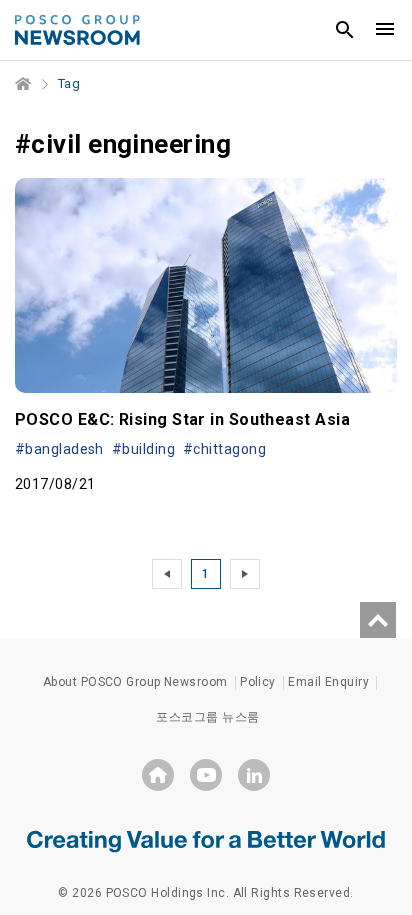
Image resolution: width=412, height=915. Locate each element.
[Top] (378, 620)
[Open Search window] (345, 30)
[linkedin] (254, 775)
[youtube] (206, 775)
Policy (258, 682)
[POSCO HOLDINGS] (158, 775)
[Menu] (385, 30)
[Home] (24, 84)
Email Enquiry (328, 682)
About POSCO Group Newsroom (135, 682)
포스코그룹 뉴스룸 (207, 717)
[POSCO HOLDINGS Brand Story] (206, 840)
